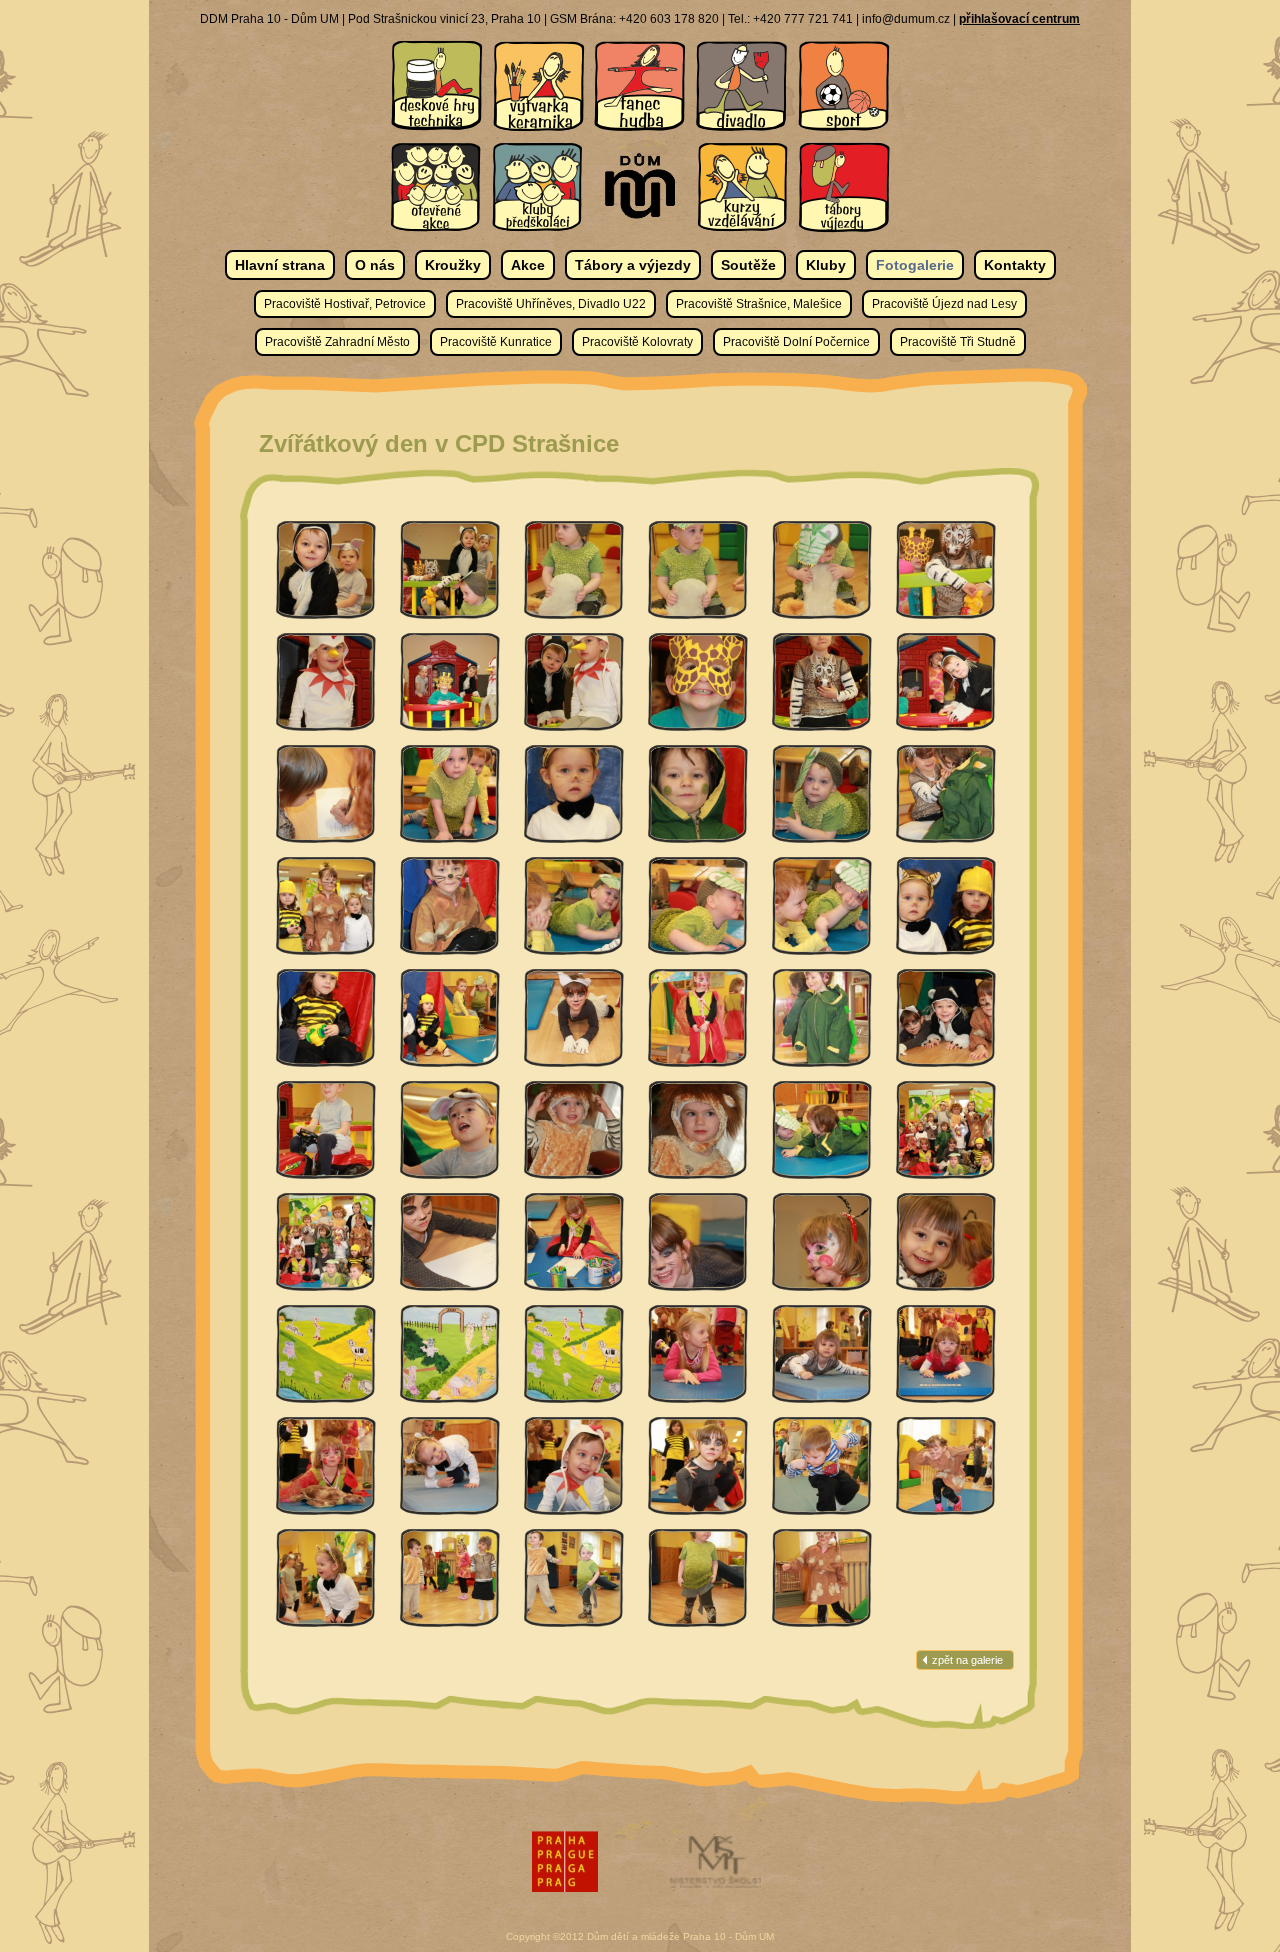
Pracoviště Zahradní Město (337, 342)
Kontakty (1015, 265)
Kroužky (453, 265)
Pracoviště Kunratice (496, 342)
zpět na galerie (967, 1660)
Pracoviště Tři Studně (958, 342)
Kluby (826, 265)
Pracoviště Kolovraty (637, 342)
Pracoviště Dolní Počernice (796, 342)
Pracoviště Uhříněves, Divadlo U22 (551, 304)
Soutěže (748, 265)
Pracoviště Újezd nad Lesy (944, 304)
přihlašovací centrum (1019, 19)
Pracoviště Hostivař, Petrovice (345, 304)
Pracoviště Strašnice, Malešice (759, 304)
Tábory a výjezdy (633, 265)
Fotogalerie (915, 265)
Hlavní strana (280, 265)
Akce (528, 265)
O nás (375, 265)
